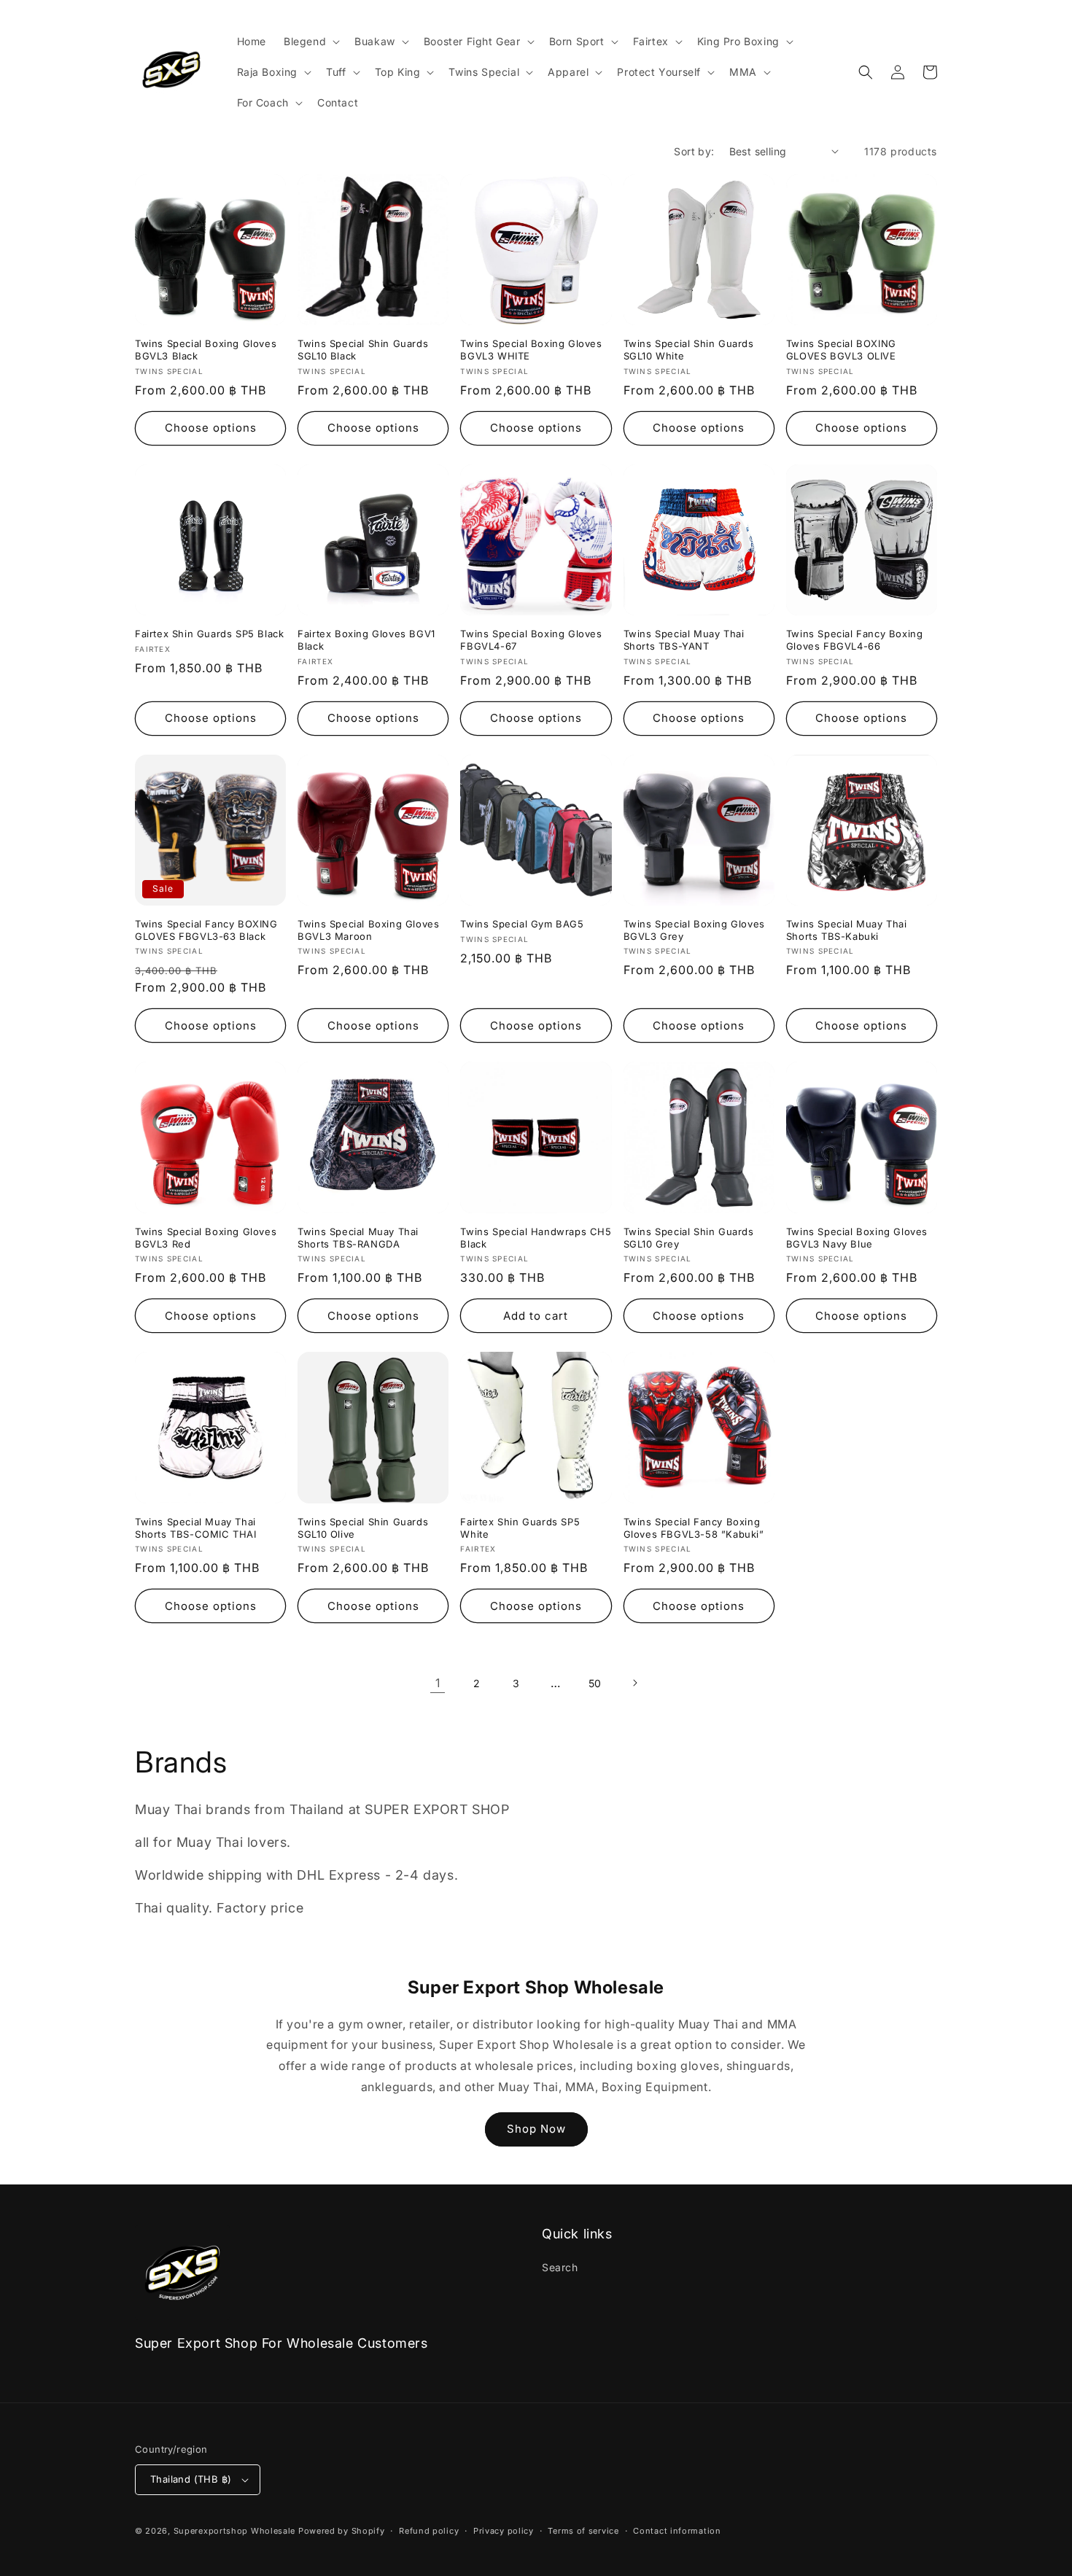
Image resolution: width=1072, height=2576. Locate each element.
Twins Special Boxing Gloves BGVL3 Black (206, 350)
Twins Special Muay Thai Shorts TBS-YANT (684, 640)
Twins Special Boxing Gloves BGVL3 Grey (694, 930)
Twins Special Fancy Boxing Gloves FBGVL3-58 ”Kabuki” (694, 1528)
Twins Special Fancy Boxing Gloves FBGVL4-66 (855, 640)
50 (595, 1683)
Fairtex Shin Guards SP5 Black (209, 634)
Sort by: (694, 151)
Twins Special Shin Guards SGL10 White (689, 350)
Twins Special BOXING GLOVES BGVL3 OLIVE (841, 350)
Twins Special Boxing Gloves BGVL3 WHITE (531, 350)
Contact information (677, 2531)
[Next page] (634, 1683)
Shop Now (536, 2129)
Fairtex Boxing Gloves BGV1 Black (366, 640)
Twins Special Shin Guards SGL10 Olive (363, 1528)
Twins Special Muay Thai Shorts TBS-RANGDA (358, 1238)
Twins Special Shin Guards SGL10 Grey (689, 1238)
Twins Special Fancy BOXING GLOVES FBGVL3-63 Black (206, 930)
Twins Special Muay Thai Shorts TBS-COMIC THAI (196, 1528)
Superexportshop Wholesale (235, 2531)
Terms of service (583, 2531)
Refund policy (429, 2531)
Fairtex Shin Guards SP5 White (520, 1528)
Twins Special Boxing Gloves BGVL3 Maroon (368, 930)
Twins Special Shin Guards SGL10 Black (363, 350)
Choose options (211, 428)
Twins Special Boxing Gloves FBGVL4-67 (531, 640)
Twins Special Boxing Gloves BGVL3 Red (206, 1238)
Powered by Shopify (342, 2531)
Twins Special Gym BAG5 (522, 924)
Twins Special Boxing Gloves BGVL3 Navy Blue (857, 1238)
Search (560, 2267)
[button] (310, 42)
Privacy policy (504, 2531)
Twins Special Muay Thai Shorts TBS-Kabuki (847, 930)
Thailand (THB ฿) (191, 2479)
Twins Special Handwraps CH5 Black (536, 1238)
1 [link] (438, 1683)
